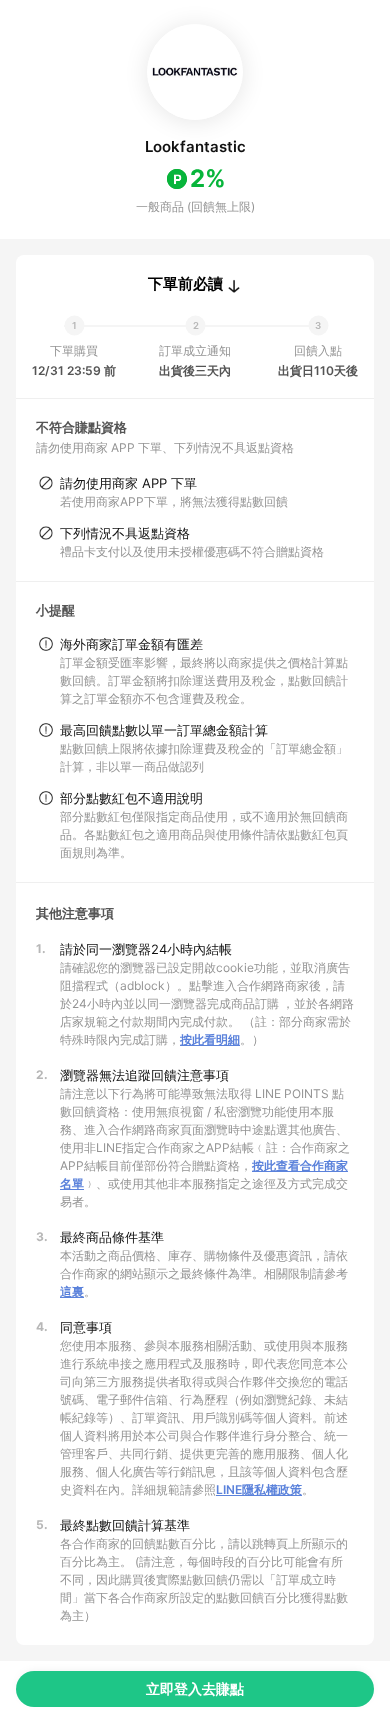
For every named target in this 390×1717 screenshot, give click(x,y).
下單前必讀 (185, 284)
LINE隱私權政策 (259, 1489)
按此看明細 (210, 1039)
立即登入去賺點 (195, 1688)
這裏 (72, 1291)
